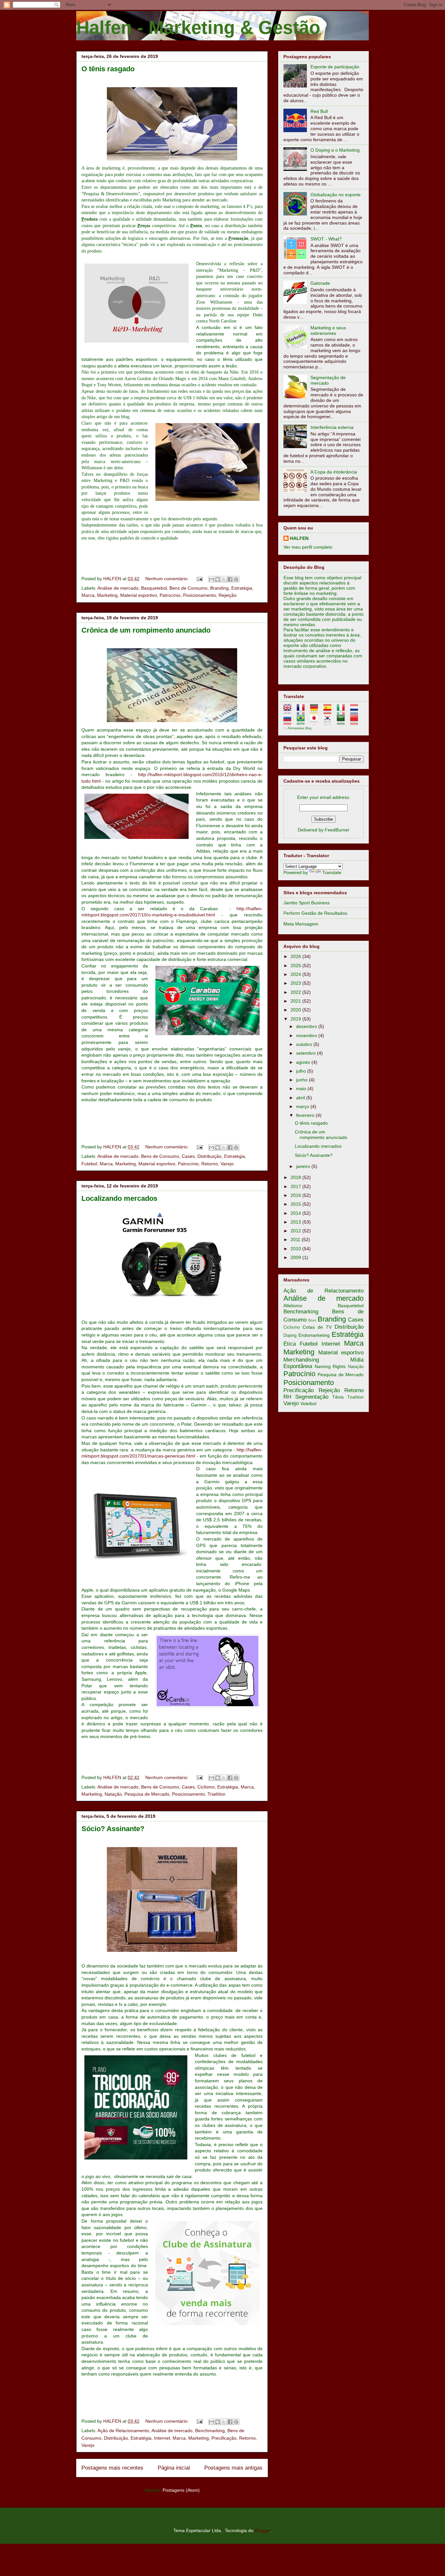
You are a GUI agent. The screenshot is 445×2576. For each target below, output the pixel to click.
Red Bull (319, 111)
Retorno (210, 1164)
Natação (113, 1794)
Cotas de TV (317, 1327)
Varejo (227, 1164)
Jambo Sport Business (307, 903)
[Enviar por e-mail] (211, 579)
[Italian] (343, 712)
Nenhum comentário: (168, 579)
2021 (296, 1001)
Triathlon (216, 1794)
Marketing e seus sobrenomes (328, 330)
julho (302, 1071)
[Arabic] (343, 722)
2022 (296, 992)
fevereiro (306, 1115)
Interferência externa (332, 427)
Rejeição (228, 595)
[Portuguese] (303, 722)
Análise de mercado (118, 588)
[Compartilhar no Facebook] (230, 579)
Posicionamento (200, 595)
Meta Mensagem (301, 924)
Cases (188, 1156)
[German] (316, 712)
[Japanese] (316, 722)
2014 (296, 1213)
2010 (296, 1249)
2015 (296, 1204)
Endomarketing (314, 1335)
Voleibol (308, 1404)
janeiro (304, 1166)
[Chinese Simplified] (356, 722)
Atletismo (293, 1306)
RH (287, 1397)
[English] (289, 712)
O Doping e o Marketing (335, 150)
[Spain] (330, 712)
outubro (305, 1044)
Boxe (312, 1320)
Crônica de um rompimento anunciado (146, 630)
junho (302, 1080)
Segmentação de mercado (328, 380)
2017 (296, 1186)
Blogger (263, 2530)
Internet (162, 2438)
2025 (296, 966)
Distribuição (209, 1156)
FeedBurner (337, 830)
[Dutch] (356, 712)
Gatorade (320, 283)
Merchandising (301, 1360)
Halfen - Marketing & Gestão (198, 27)
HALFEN (299, 538)
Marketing (107, 595)
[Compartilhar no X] (224, 579)
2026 (296, 956)
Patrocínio (170, 595)
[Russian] (289, 722)
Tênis (338, 1397)
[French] (303, 712)
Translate (332, 872)
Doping (290, 1336)
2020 (296, 1010)
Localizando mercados (119, 1198)
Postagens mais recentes (112, 2468)
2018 (296, 1177)
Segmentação (312, 1397)
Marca (88, 595)
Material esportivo (139, 595)
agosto (304, 1062)
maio (302, 1089)
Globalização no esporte (336, 195)
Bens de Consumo (188, 588)
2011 (296, 1240)
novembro (307, 1035)
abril (301, 1098)
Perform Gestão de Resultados (315, 913)
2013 (296, 1222)
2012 (296, 1231)
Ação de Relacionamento (123, 2431)
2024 (296, 974)
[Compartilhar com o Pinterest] (236, 579)
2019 (296, 1019)
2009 (296, 1257)
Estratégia (242, 588)
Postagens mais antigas (233, 2468)
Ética (290, 1344)
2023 (296, 983)
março (303, 1106)
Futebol (89, 1164)
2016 (296, 1195)
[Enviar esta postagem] (199, 579)
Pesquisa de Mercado (147, 1794)
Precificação (224, 2438)
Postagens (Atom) (181, 2490)
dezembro (307, 1026)
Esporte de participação (335, 67)
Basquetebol (154, 588)
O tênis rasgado (108, 69)
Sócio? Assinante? (113, 1829)
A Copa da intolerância (334, 472)
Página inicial (174, 2468)
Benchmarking (210, 2431)
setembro (307, 1053)
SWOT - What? (326, 239)
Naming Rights (330, 1366)
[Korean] (330, 722)
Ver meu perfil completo (308, 547)
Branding (219, 588)
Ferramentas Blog (300, 728)
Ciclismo (206, 1787)
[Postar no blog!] (218, 579)
